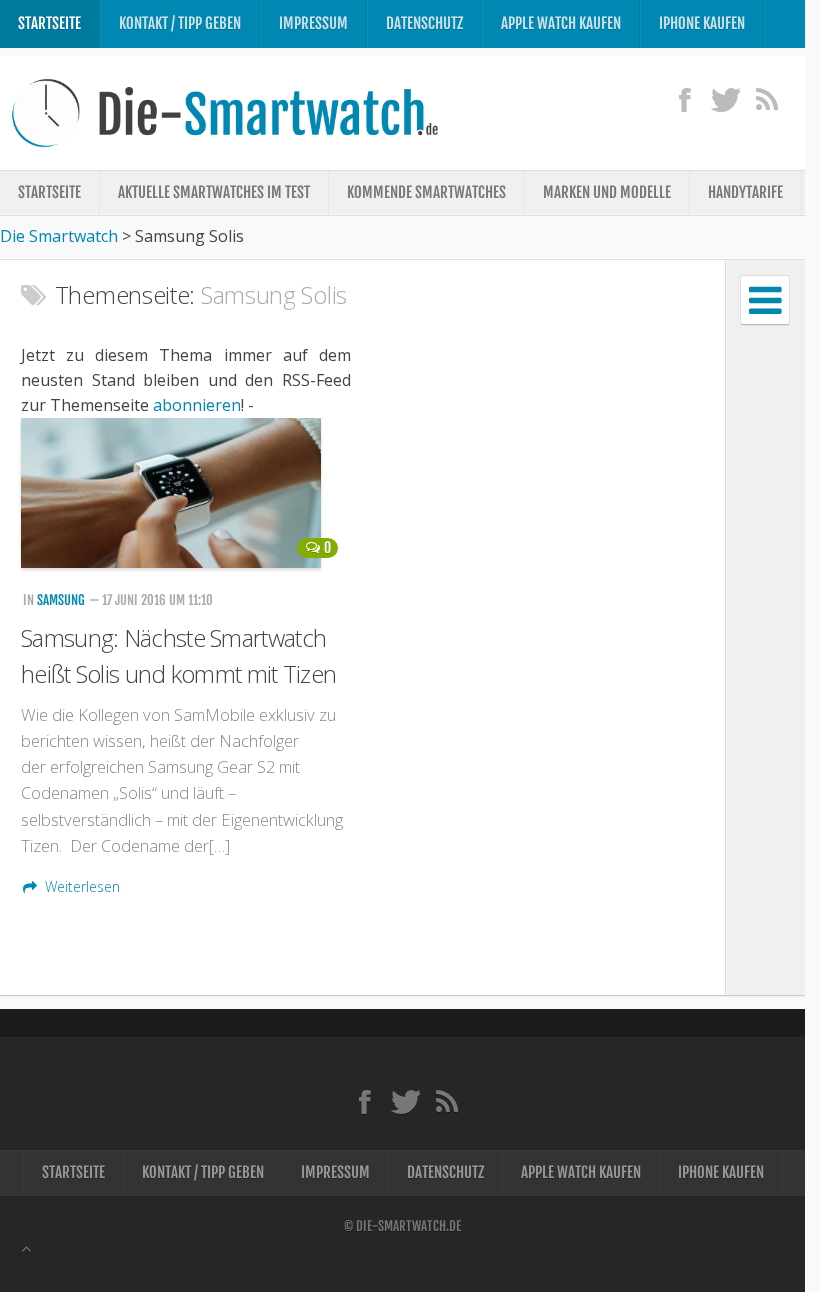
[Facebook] (684, 99)
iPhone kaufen (702, 23)
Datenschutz (424, 23)
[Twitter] (725, 99)
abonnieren (197, 405)
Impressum (313, 23)
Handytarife (745, 192)
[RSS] (766, 99)
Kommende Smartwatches (426, 192)
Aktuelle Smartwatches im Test (214, 192)
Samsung (61, 600)
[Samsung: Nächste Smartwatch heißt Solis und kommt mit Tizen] (184, 493)
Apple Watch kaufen (561, 23)
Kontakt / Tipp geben (180, 23)
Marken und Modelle (607, 192)
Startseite (49, 23)
